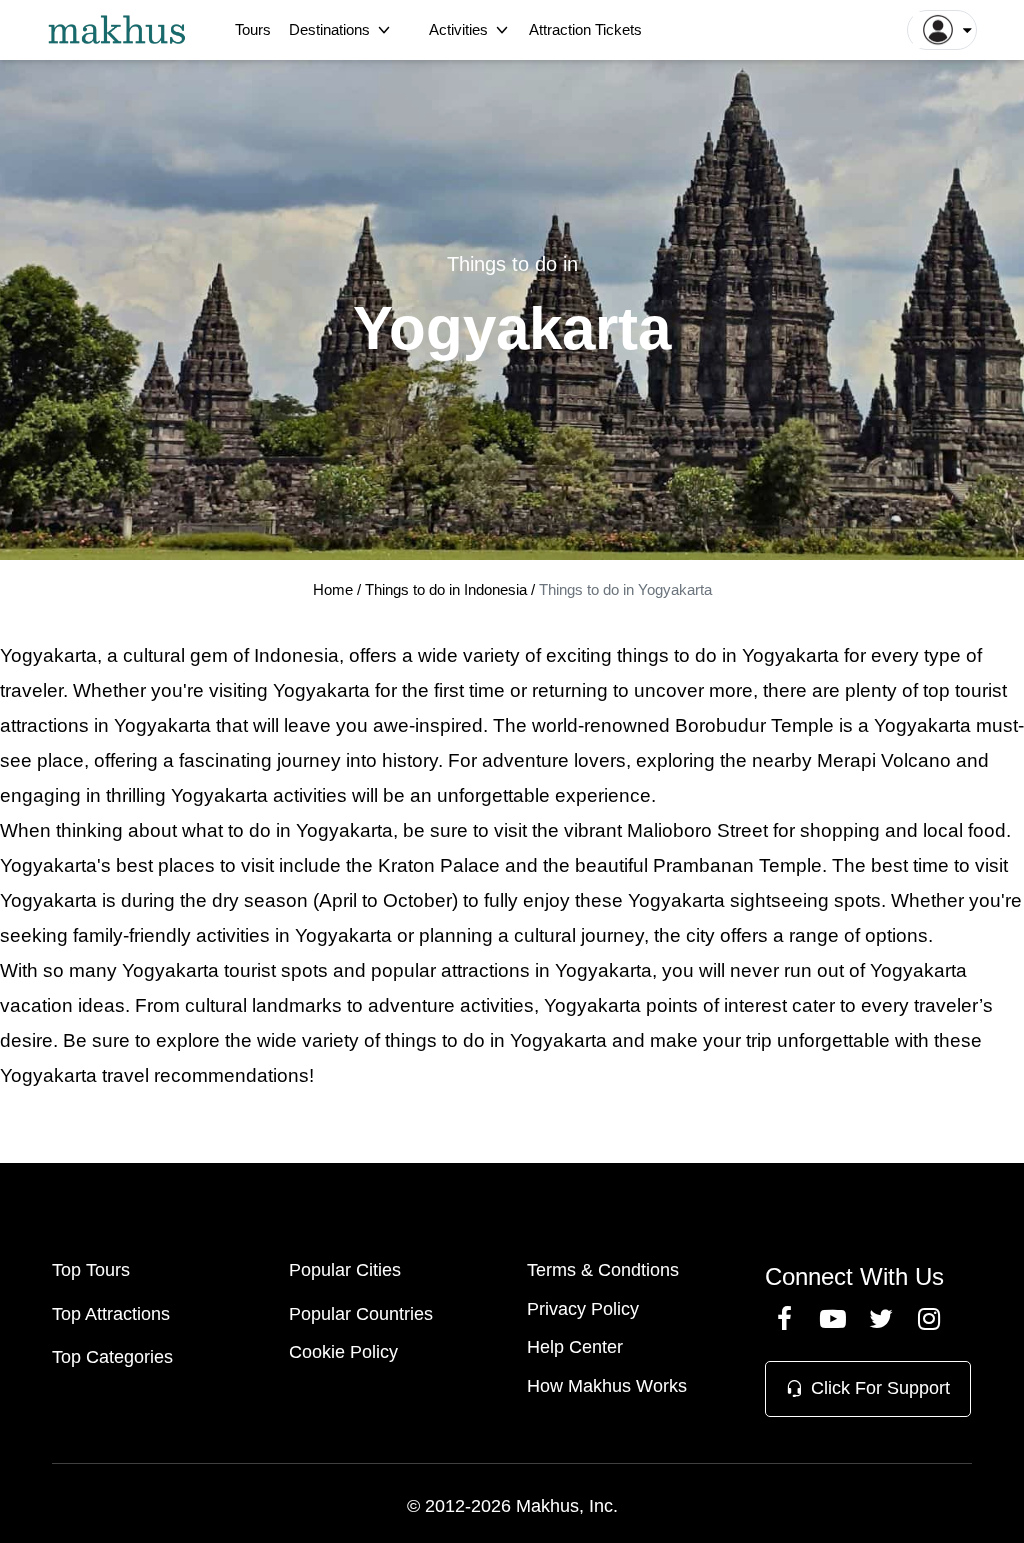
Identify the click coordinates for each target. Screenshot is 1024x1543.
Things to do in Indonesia (448, 589)
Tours (253, 29)
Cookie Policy (343, 1352)
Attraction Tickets (585, 29)
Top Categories (112, 1357)
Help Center (575, 1347)
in (497, 1040)
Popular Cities (345, 1270)
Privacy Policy (583, 1309)
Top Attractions (111, 1314)
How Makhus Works (607, 1386)
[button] (942, 30)
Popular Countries (361, 1314)
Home (333, 589)
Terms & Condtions (603, 1270)
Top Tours (91, 1270)
